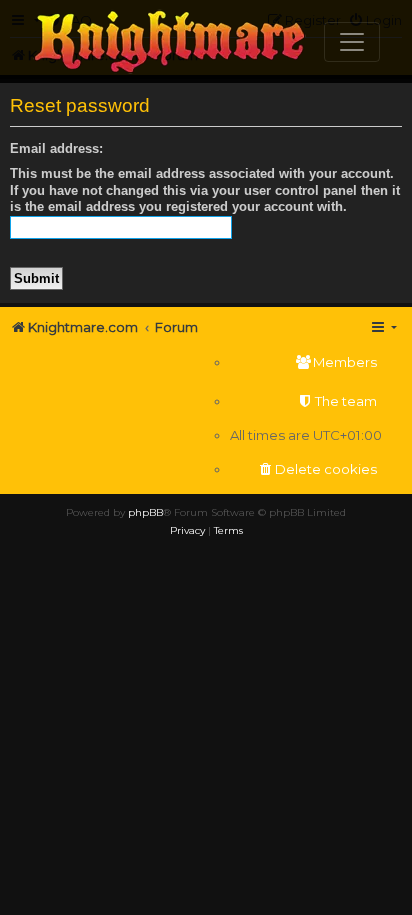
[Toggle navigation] (352, 42)
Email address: (56, 148)
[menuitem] (306, 362)
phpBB (145, 512)
